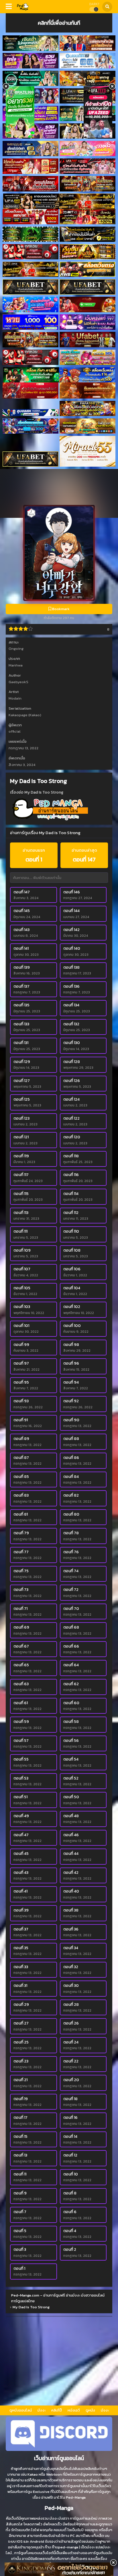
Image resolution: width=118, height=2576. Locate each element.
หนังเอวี (74, 2410)
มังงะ (42, 2410)
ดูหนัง (90, 2410)
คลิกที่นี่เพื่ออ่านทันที (59, 23)
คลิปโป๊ (57, 2410)
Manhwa (16, 665)
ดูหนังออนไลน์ (21, 2410)
